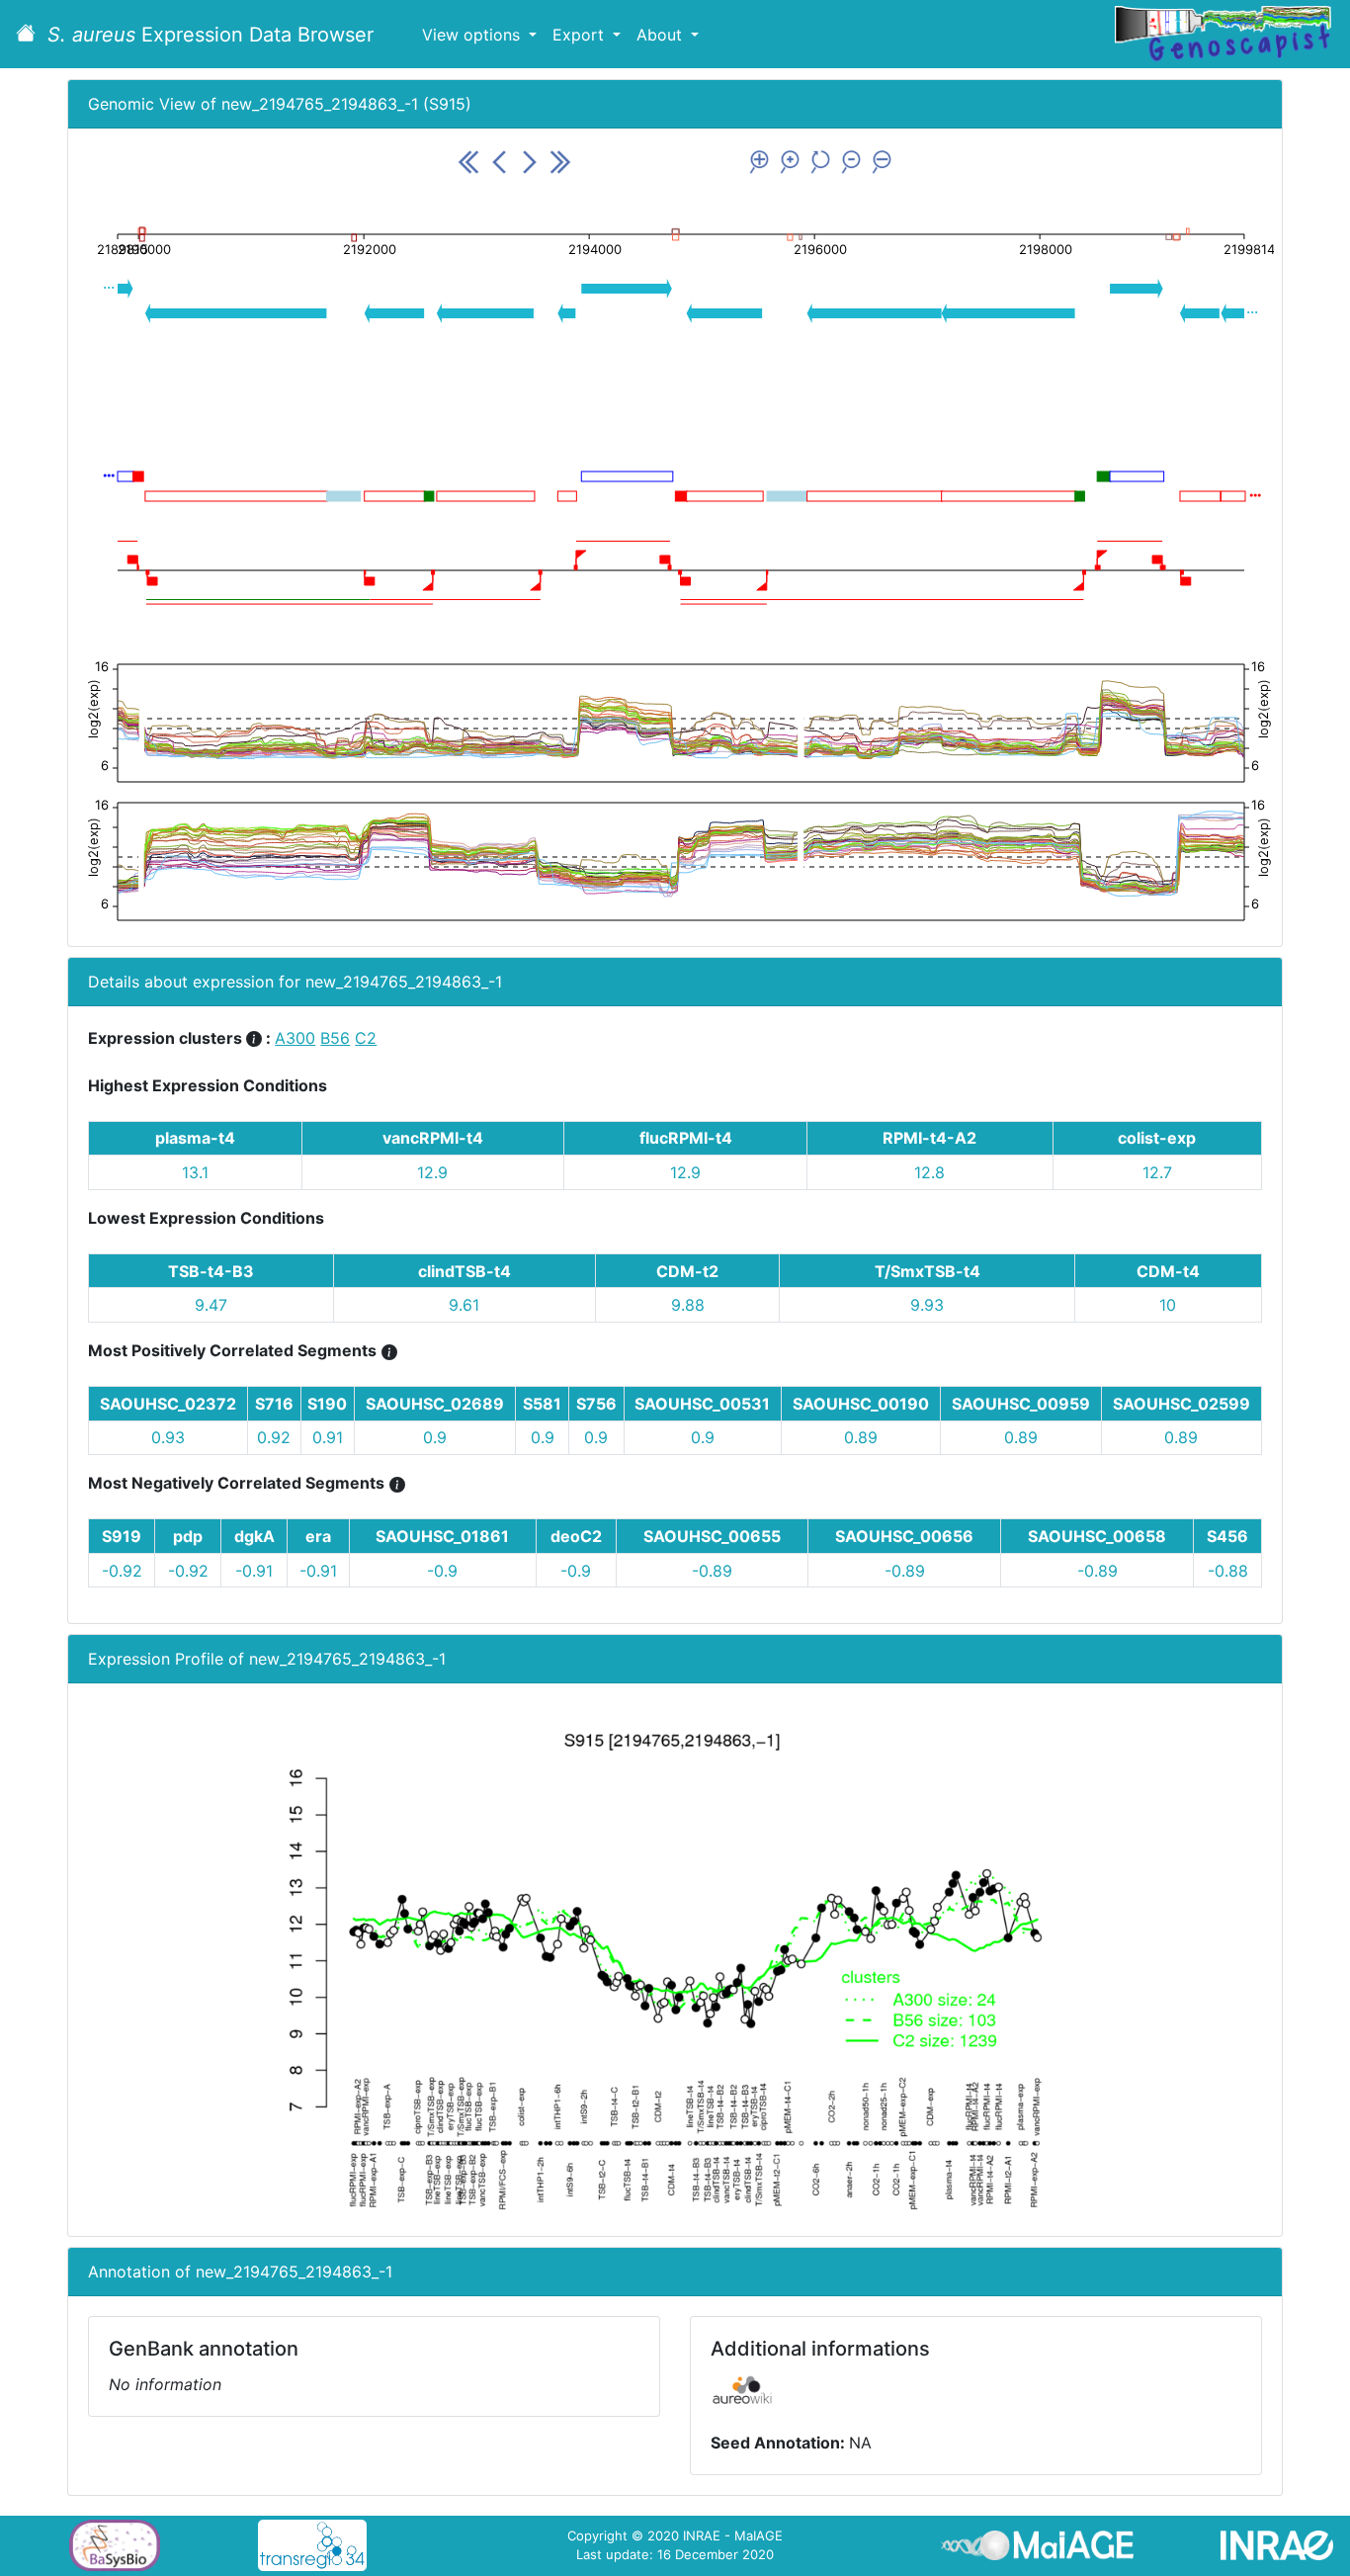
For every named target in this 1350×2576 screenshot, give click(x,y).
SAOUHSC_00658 (1097, 1536)
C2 (366, 1038)
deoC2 (576, 1536)
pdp (188, 1536)
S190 (327, 1404)
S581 (542, 1404)
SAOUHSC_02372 (168, 1404)
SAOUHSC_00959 (1021, 1404)
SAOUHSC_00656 (904, 1536)
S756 (596, 1404)
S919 (122, 1536)
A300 (295, 1038)
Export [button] (581, 35)
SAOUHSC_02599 (1181, 1404)
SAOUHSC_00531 (702, 1404)
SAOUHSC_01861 (442, 1536)
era (318, 1536)
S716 (274, 1404)
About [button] (662, 35)
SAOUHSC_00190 (861, 1404)
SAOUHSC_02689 (435, 1404)
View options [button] (473, 35)
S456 (1227, 1536)
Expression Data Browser (211, 35)
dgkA (254, 1536)
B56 (335, 1038)
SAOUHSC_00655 (712, 1536)
